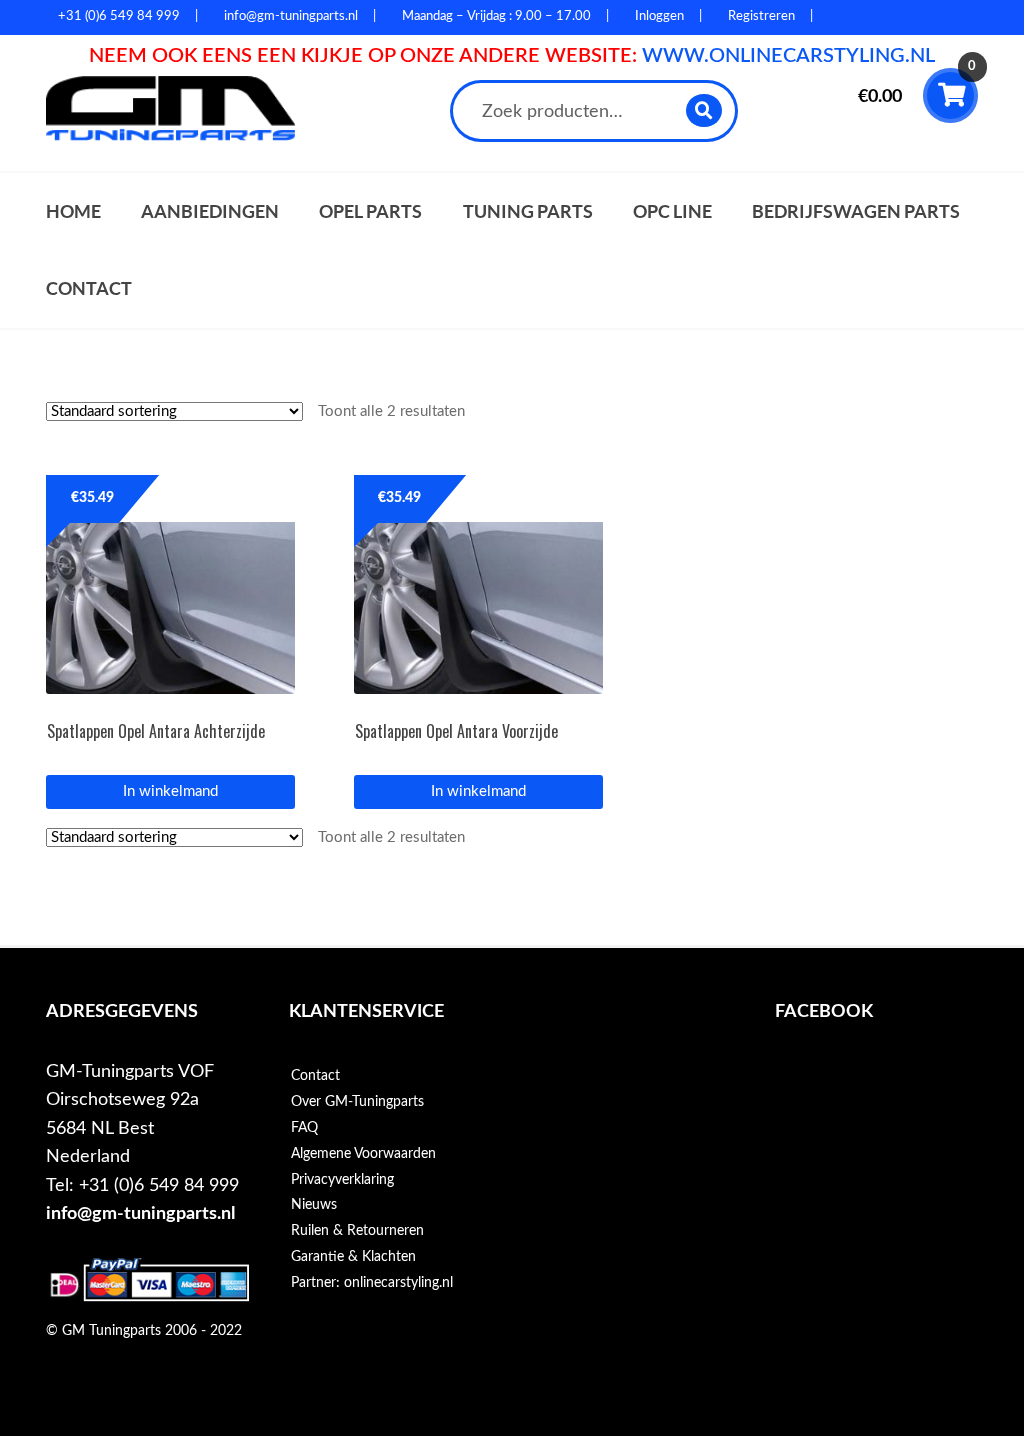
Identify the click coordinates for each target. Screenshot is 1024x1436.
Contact (89, 288)
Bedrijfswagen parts (856, 211)
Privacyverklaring (342, 1180)
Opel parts (370, 211)
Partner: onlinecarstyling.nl (372, 1283)
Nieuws (314, 1205)
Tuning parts (528, 211)
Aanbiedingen (210, 211)
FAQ (304, 1128)
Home (73, 211)
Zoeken (704, 110)
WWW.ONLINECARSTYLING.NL (788, 56)
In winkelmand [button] (170, 791)
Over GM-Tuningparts (357, 1102)
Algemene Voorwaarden (363, 1154)
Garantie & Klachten (353, 1257)
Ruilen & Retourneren (357, 1231)
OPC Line (672, 211)
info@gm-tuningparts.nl (140, 1213)
